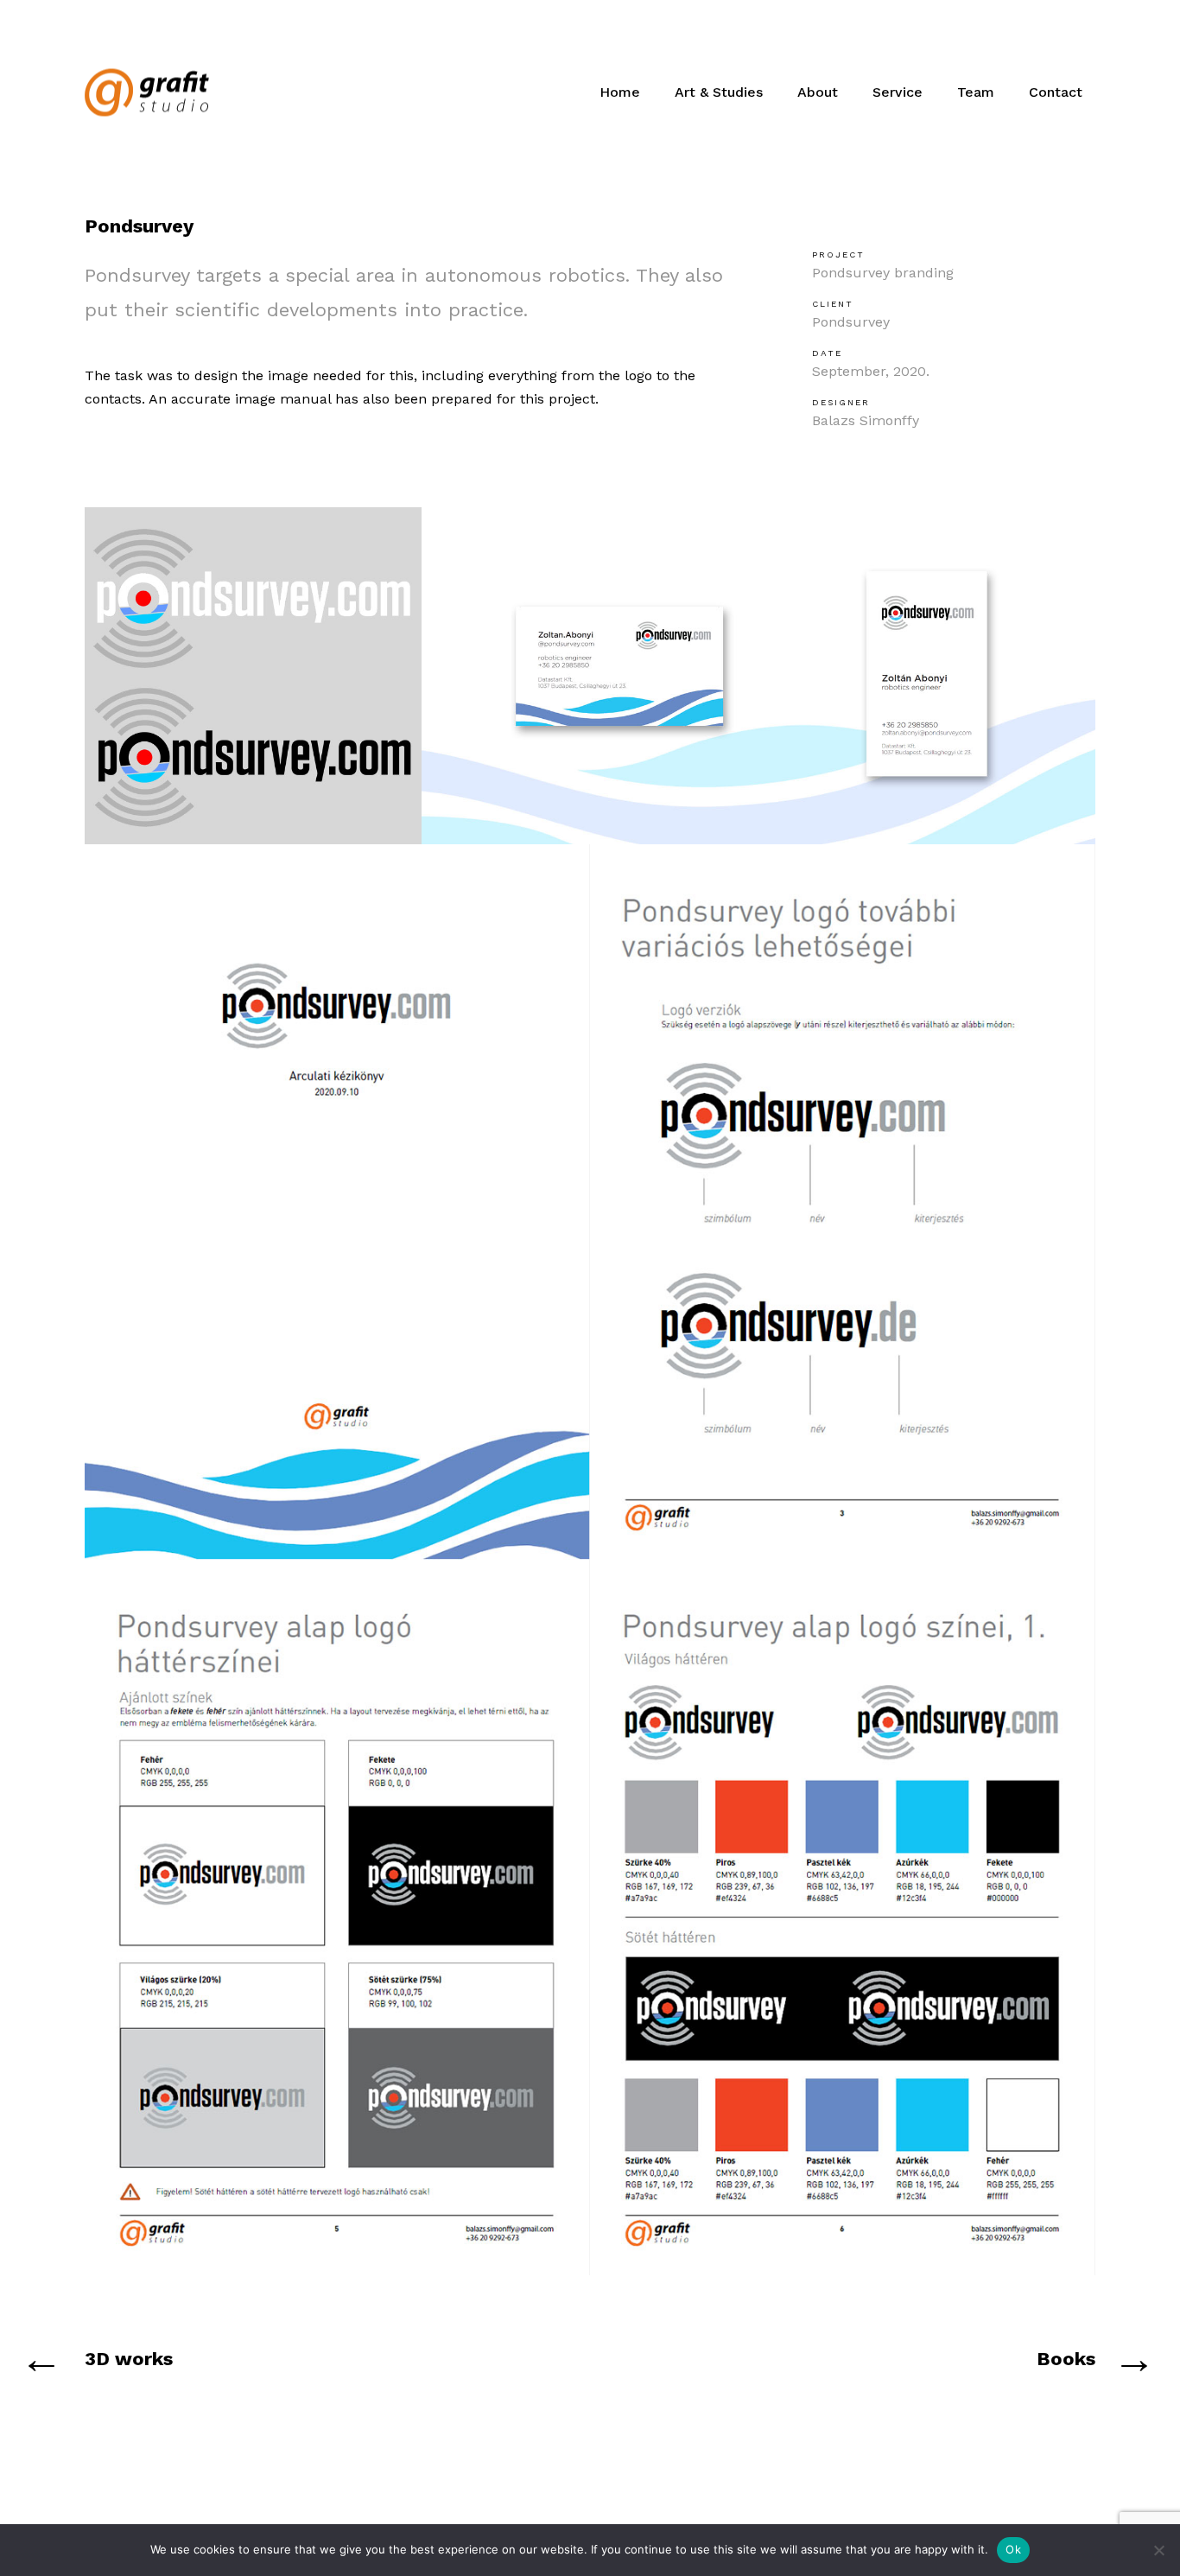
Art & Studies (719, 92)
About (818, 92)
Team (976, 92)
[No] (1158, 2550)
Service (898, 92)
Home (620, 92)
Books (1066, 2359)
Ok (1013, 2549)
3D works (129, 2359)
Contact (1056, 92)
